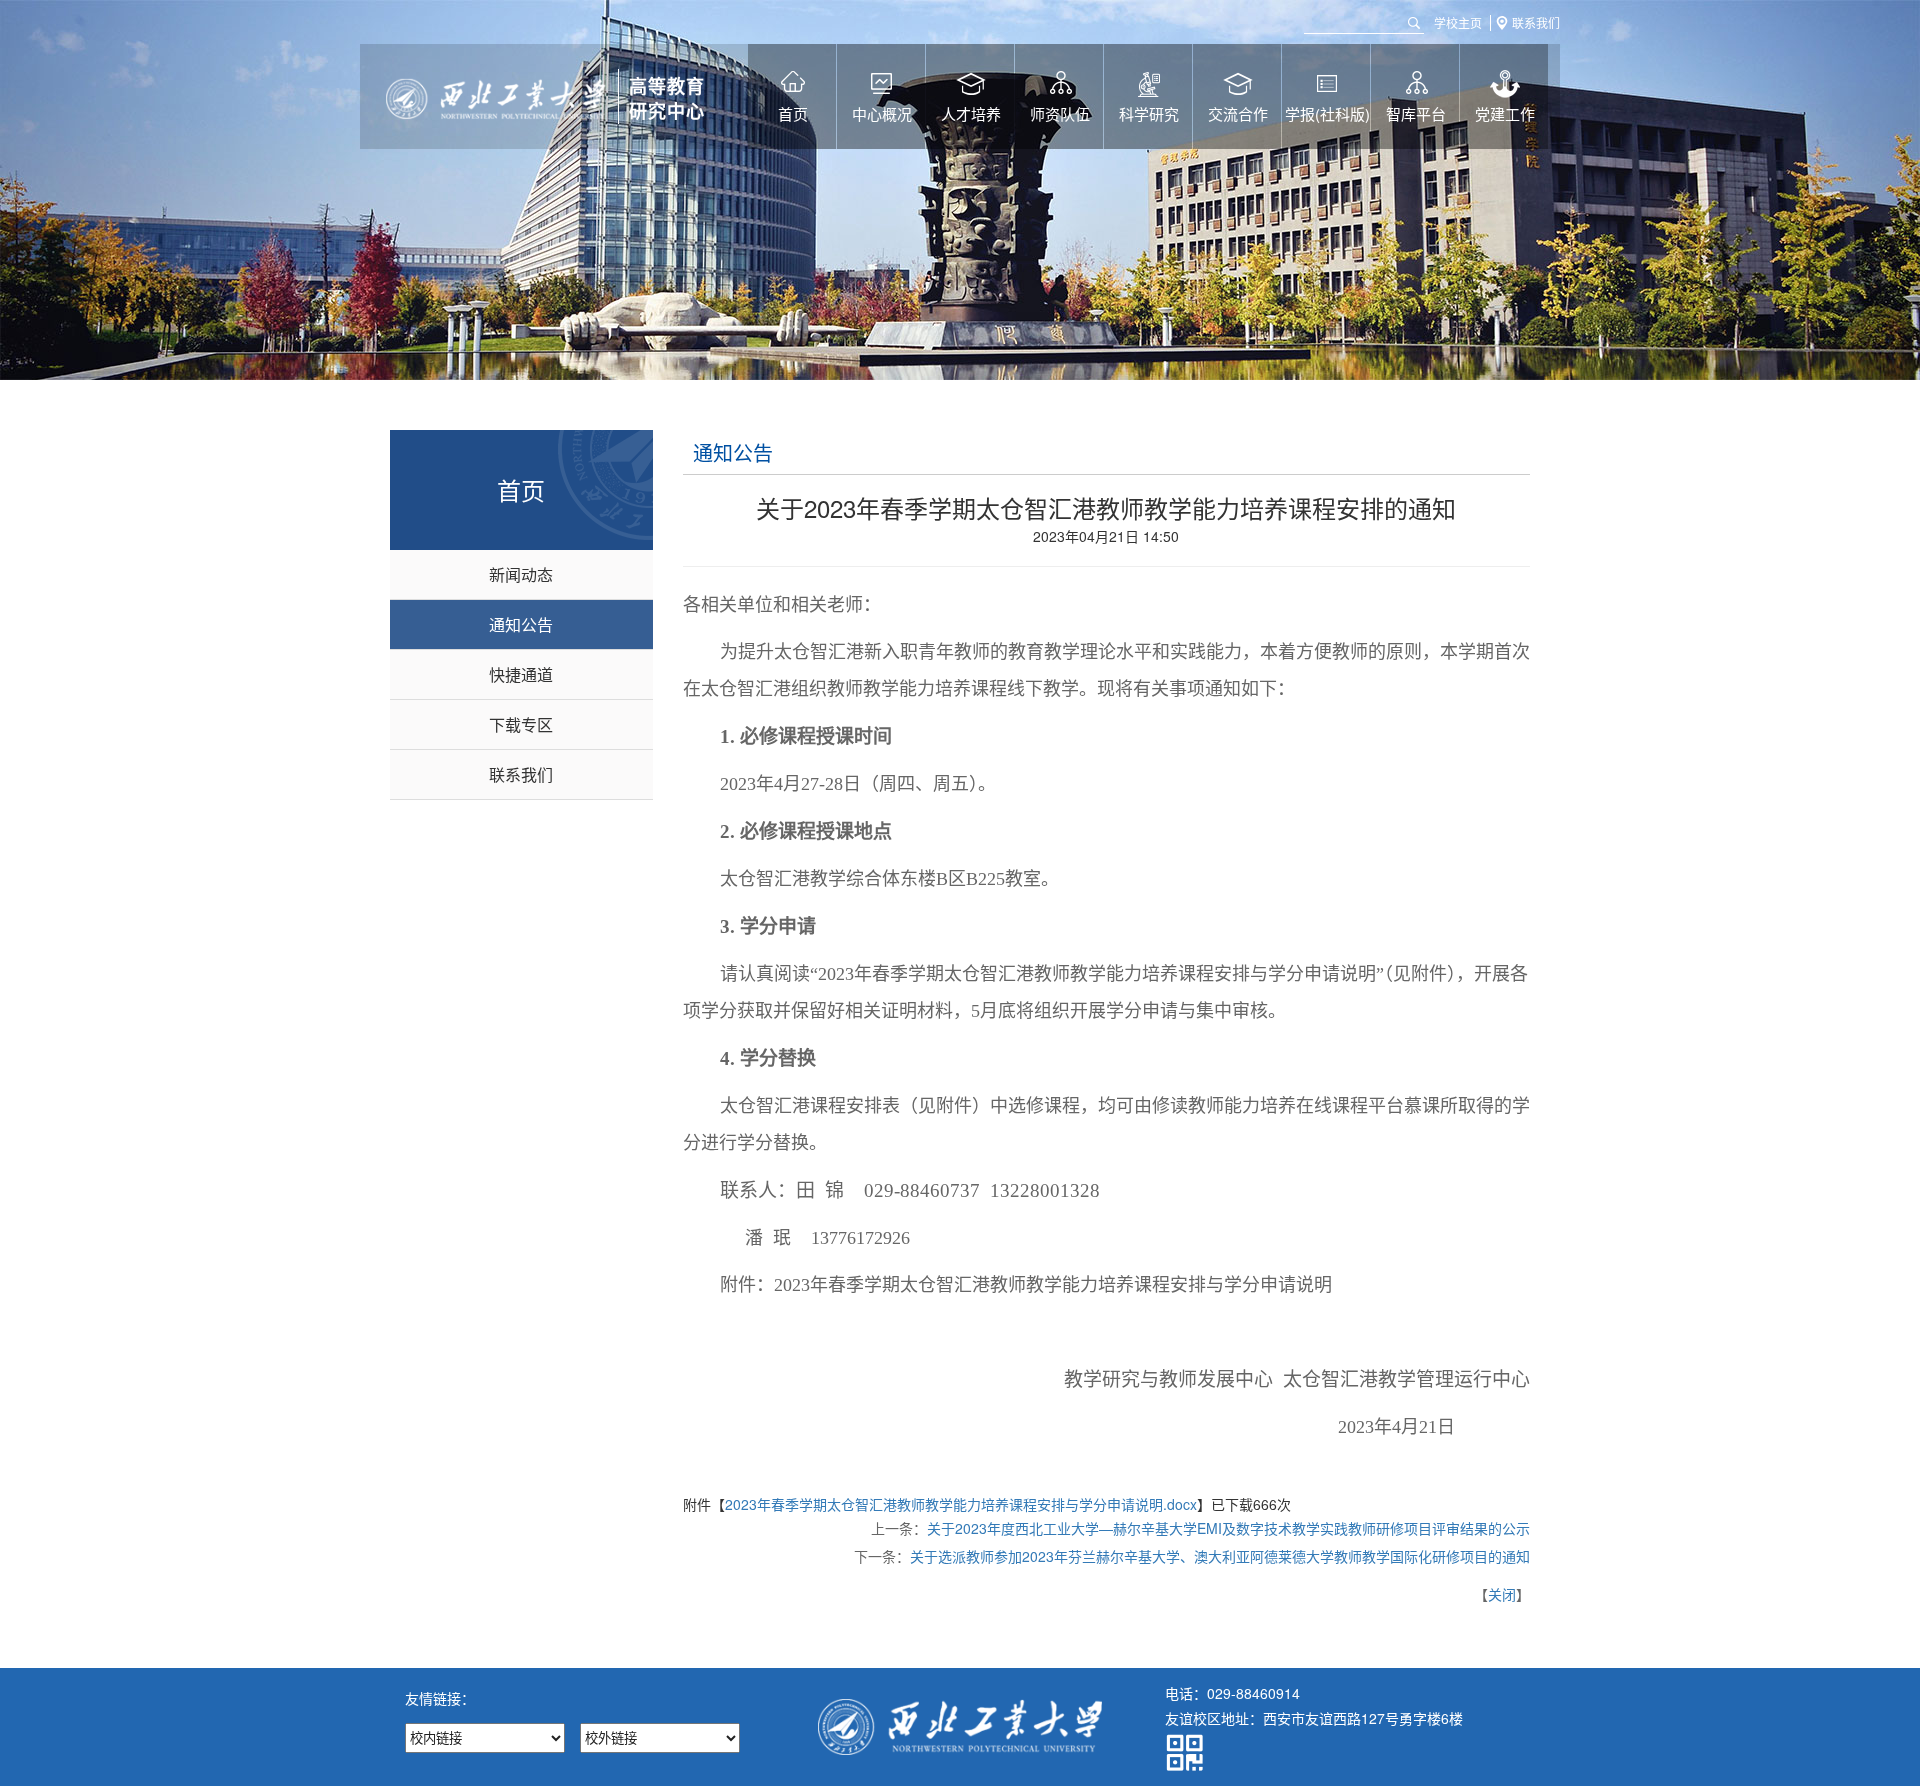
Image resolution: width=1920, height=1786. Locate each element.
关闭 (1502, 1594)
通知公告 (521, 624)
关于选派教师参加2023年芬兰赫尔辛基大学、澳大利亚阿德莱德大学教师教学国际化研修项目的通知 (1220, 1556)
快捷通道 (521, 674)
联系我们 (1536, 23)
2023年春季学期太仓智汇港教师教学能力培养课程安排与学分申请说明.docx (961, 1504)
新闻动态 (521, 574)
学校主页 (1458, 23)
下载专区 (521, 724)
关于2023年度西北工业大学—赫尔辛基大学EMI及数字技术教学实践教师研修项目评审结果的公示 (1228, 1528)
